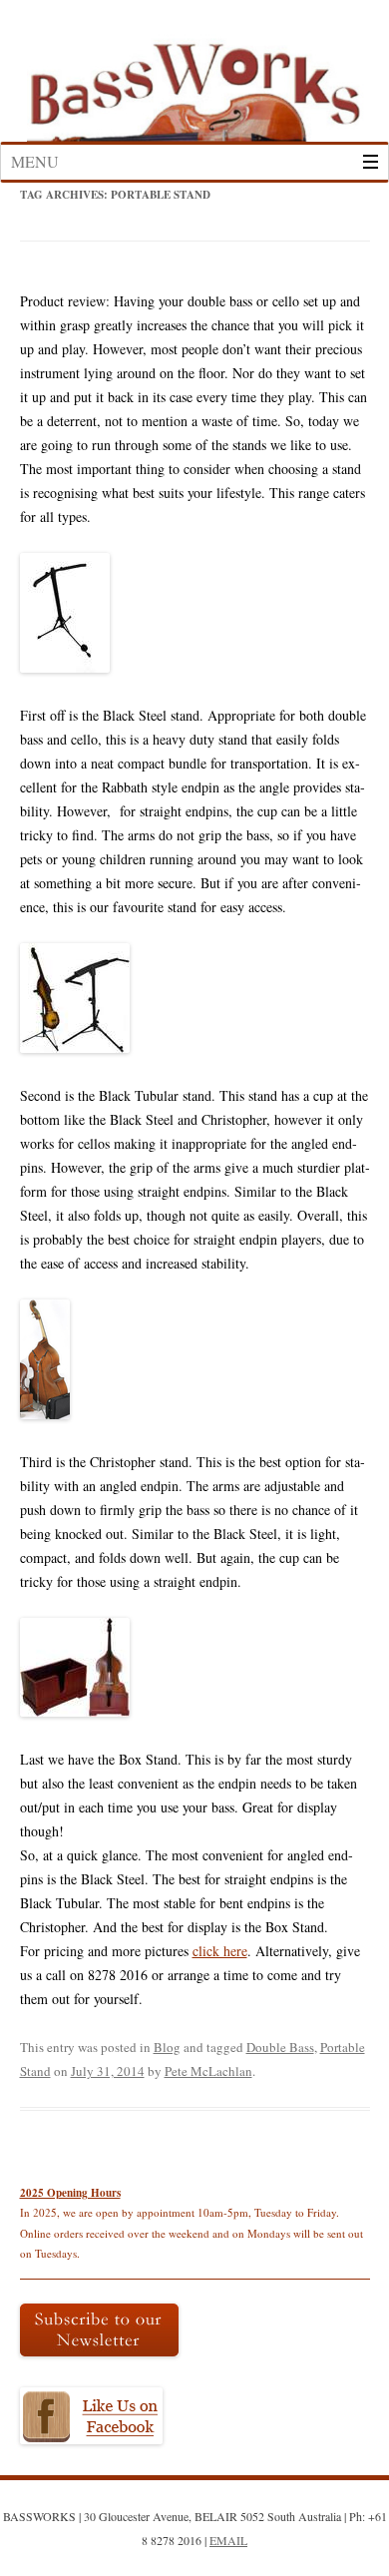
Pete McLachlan (208, 2071)
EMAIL (228, 2540)
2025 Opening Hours (70, 2193)
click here (220, 1951)
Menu (35, 161)
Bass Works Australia (194, 83)
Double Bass (280, 2047)
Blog (167, 2047)
